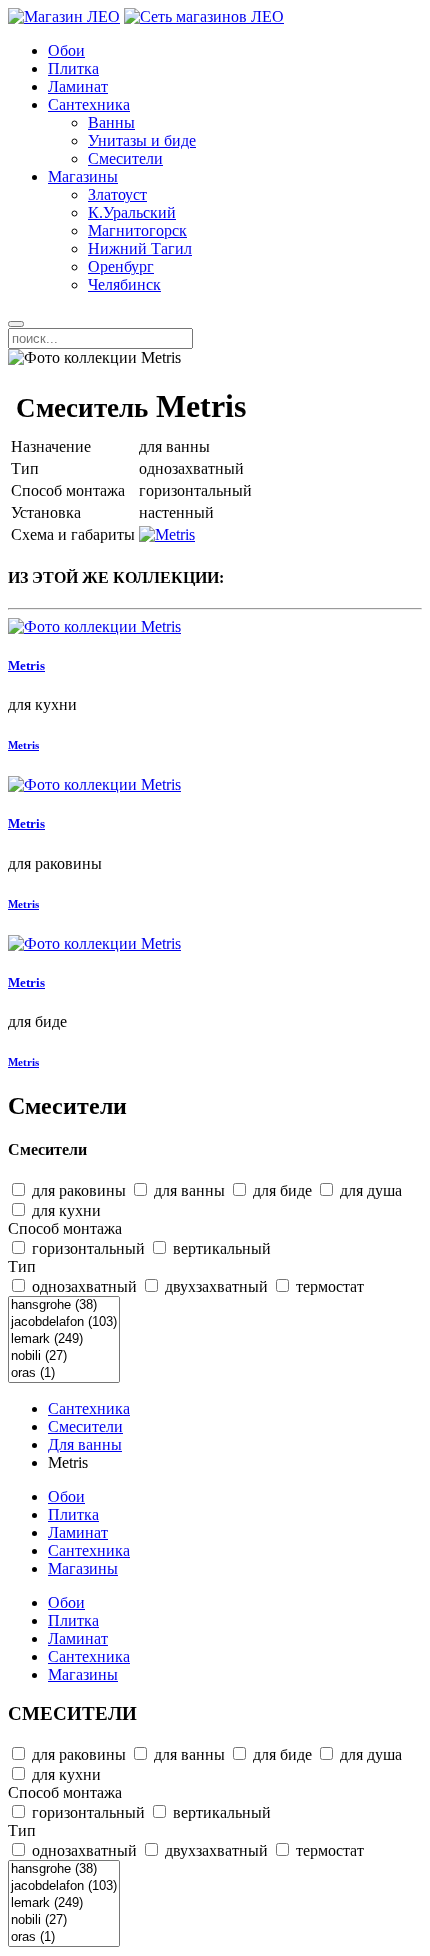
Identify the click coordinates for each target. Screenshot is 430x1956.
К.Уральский (132, 212)
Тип (22, 1266)
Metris (26, 665)
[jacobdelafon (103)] (64, 1322)
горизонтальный (86, 1248)
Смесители (125, 158)
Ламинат (78, 86)
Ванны (111, 122)
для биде (280, 1190)
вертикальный (220, 1248)
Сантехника (89, 104)
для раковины (77, 1190)
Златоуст (117, 194)
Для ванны (85, 1444)
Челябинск (124, 284)
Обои (66, 50)
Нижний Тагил (140, 248)
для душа (369, 1190)
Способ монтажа (65, 1228)
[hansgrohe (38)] (64, 1305)
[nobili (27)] (64, 1356)
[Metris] (167, 534)
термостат (328, 1286)
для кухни (64, 1210)
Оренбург (121, 266)
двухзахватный (214, 1286)
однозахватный (82, 1286)
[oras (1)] (64, 1373)
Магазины (83, 176)
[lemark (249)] (64, 1339)
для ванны (187, 1190)
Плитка (73, 68)
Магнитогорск (137, 230)
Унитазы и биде (142, 140)
